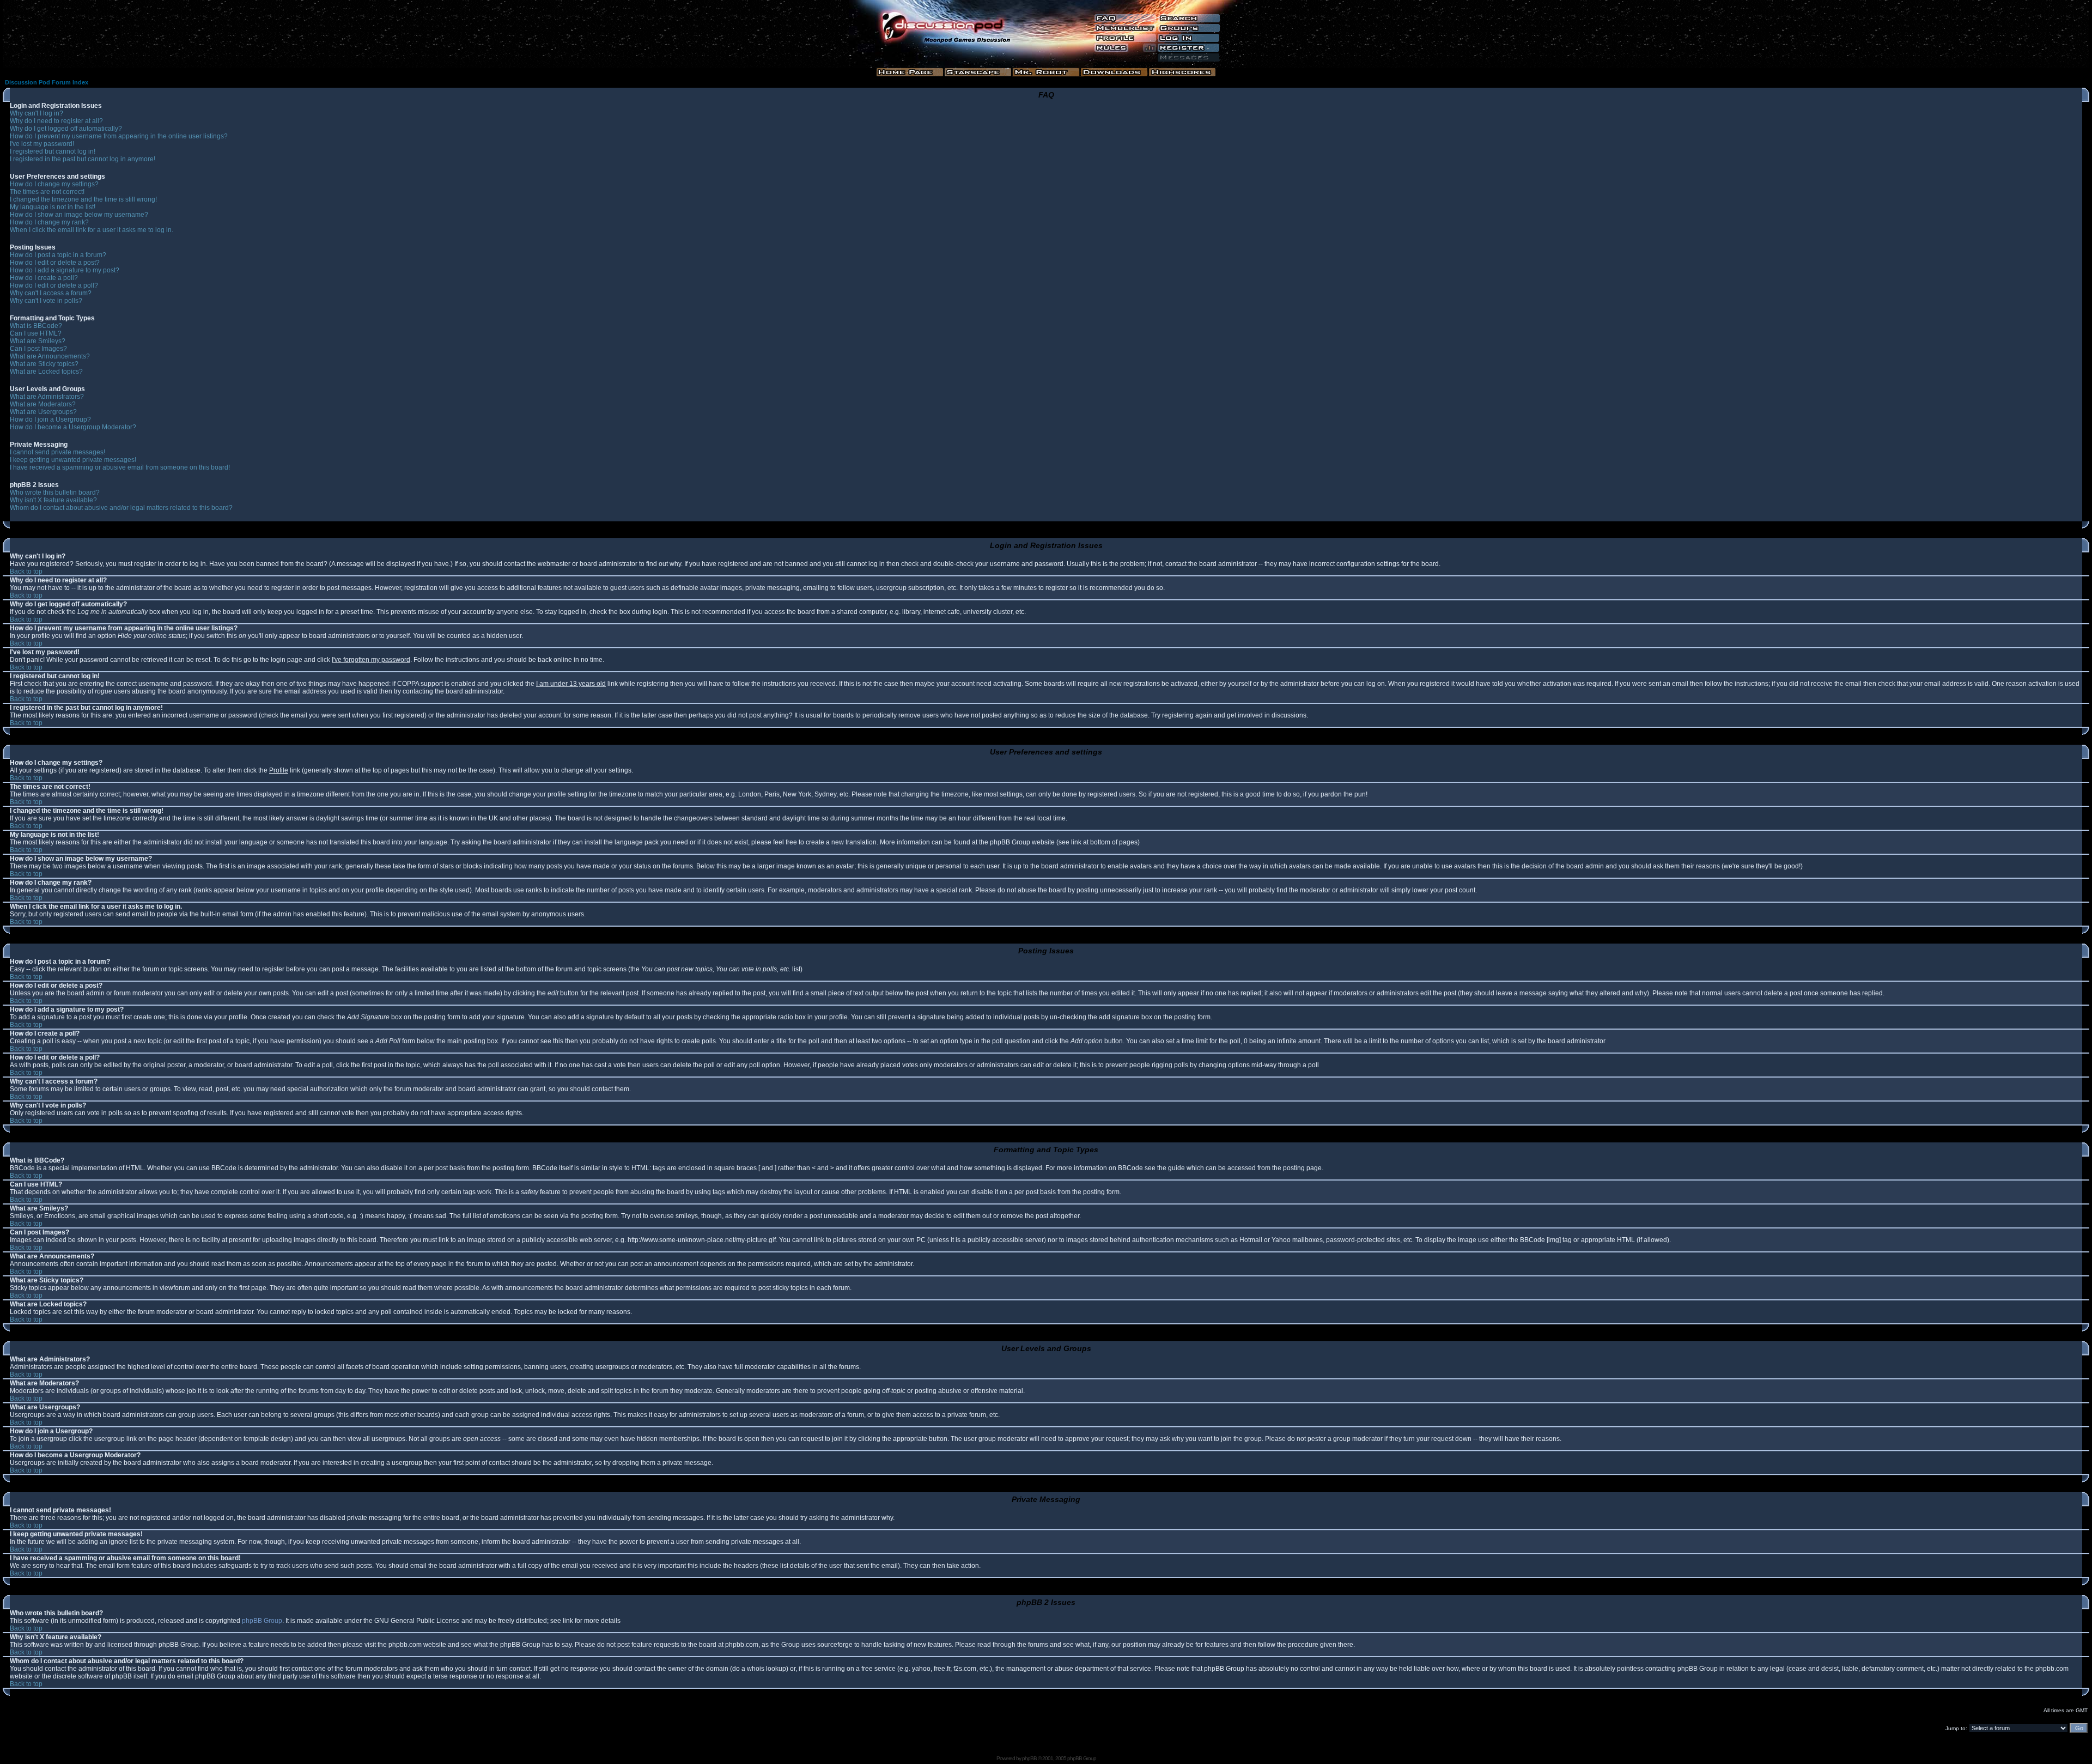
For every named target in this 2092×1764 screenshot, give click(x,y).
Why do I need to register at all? (56, 121)
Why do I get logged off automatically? (66, 129)
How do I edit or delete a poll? (54, 285)
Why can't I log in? (37, 113)
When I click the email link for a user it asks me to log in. (92, 230)
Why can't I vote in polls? (46, 301)
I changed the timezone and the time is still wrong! (83, 199)
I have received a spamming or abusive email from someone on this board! (120, 467)
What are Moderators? (43, 404)
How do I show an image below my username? (79, 215)
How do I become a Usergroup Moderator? (73, 427)
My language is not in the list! (53, 207)
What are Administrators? (47, 397)
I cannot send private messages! (57, 452)
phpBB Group (262, 1621)
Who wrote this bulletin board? (55, 492)
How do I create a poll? (44, 278)
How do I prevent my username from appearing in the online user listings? (119, 136)
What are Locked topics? (46, 372)
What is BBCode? (36, 326)
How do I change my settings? (54, 184)
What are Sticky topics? (44, 364)
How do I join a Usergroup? (50, 419)
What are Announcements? (50, 356)
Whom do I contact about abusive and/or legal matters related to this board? (121, 508)
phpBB (1029, 1758)
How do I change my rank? (49, 222)
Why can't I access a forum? (51, 293)
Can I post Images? (38, 349)
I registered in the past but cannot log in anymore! (83, 159)
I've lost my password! (42, 144)
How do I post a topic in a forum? (58, 255)
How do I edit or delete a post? (55, 263)
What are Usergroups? (43, 412)
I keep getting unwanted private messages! (73, 460)
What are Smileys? (38, 341)
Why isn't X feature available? (53, 500)
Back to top (26, 571)
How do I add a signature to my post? (65, 270)
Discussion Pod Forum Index (47, 82)
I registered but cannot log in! (53, 151)
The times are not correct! (47, 192)
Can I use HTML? (36, 333)
